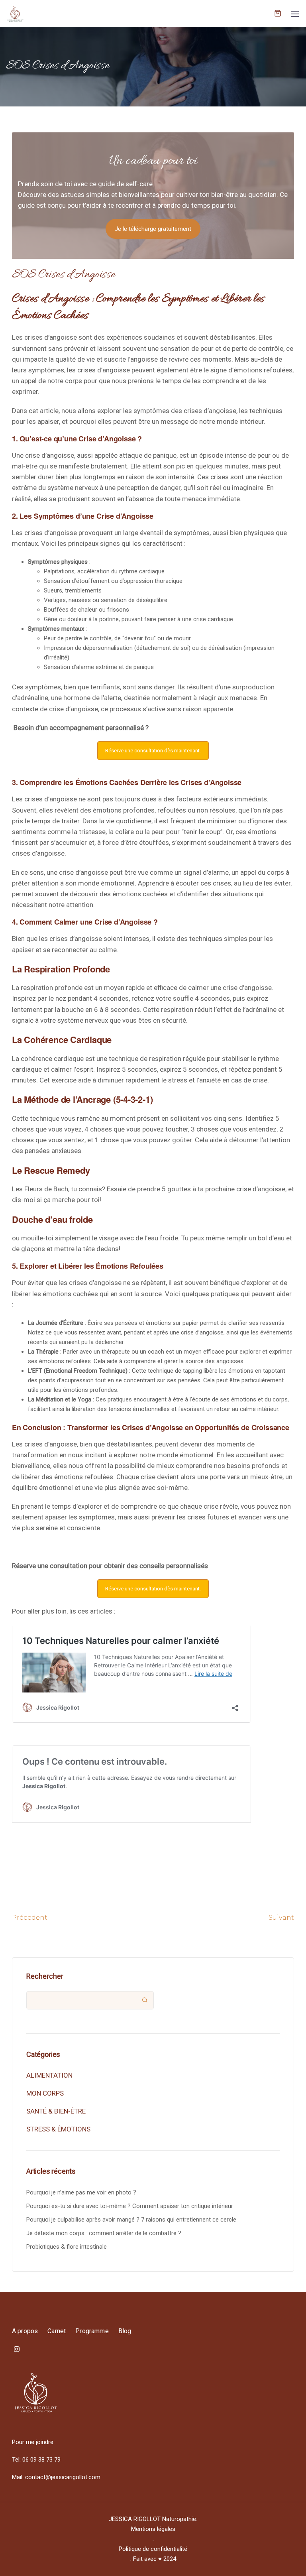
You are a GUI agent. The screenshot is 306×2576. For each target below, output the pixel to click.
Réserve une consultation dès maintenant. (153, 751)
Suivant (281, 1918)
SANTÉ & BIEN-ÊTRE (56, 2111)
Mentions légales (153, 2529)
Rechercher (45, 1976)
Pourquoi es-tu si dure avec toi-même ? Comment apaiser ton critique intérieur (130, 2206)
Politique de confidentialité (153, 2549)
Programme (92, 2331)
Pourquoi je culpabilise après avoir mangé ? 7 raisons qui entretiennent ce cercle (131, 2220)
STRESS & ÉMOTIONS (58, 2129)
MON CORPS (45, 2093)
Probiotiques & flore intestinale (67, 2247)
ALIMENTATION (49, 2075)
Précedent (30, 1918)
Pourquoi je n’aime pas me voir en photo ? (81, 2192)
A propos (25, 2331)
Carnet (57, 2331)
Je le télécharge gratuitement (153, 229)
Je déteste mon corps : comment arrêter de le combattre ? (104, 2233)
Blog (125, 2331)
